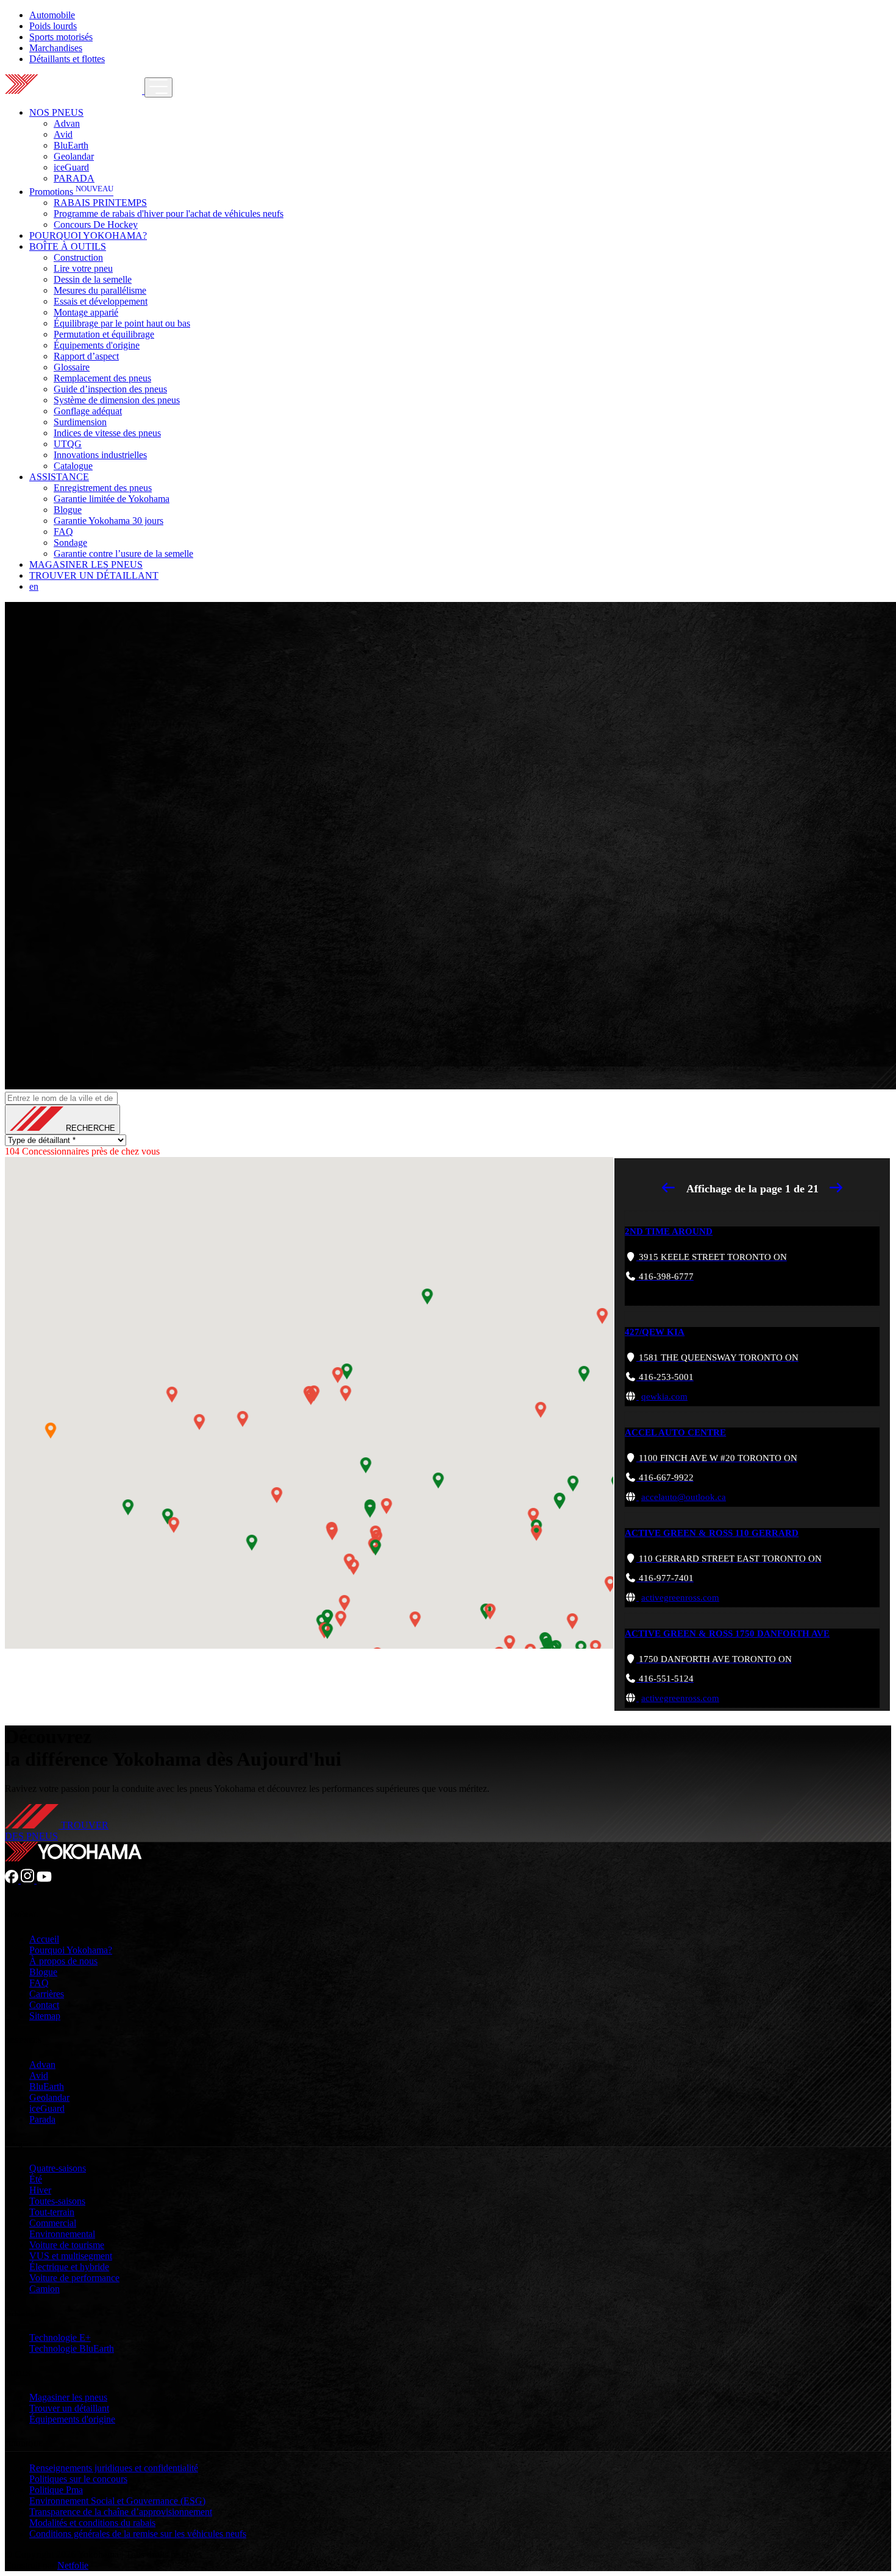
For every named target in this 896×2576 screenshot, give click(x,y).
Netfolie (73, 2565)
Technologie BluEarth (72, 2348)
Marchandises (56, 48)
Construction (78, 257)
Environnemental (62, 2234)
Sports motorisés (61, 37)
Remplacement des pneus (102, 378)
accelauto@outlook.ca (684, 1497)
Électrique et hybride (69, 2267)
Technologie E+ (60, 2337)
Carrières (47, 1994)
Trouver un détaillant (69, 2408)
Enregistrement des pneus (103, 488)
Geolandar (74, 156)
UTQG (68, 444)
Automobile (52, 15)
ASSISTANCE (59, 477)
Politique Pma (56, 2490)
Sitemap (45, 2016)
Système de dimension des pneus (117, 400)
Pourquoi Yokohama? (71, 1950)
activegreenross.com (680, 1598)
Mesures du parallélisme (100, 290)
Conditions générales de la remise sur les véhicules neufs (138, 2534)
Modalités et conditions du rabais (92, 2523)
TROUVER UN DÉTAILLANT (94, 575)
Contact (44, 2005)
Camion (44, 2289)
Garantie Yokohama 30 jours (108, 521)
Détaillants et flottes (67, 59)
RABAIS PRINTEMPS (100, 203)
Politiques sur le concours (78, 2479)
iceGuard (71, 167)
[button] (338, 1375)
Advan (67, 123)
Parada (42, 2119)
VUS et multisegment (71, 2256)
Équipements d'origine (97, 345)
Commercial (53, 2223)
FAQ (63, 532)
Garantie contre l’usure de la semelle (123, 554)
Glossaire (72, 367)
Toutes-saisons (57, 2201)
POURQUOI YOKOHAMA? (88, 235)
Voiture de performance (74, 2278)
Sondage (70, 543)
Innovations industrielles (100, 455)
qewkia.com (664, 1396)
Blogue (68, 510)
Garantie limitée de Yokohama (112, 499)
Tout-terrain (52, 2212)
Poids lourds (53, 26)
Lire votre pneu (83, 268)
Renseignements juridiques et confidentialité (114, 2468)
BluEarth (71, 145)
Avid (63, 134)
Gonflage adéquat (88, 411)
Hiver (40, 2190)
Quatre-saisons (58, 2168)
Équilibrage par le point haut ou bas (122, 323)
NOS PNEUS (56, 112)
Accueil (44, 1939)
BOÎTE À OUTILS (68, 246)
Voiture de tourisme (67, 2245)
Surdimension (80, 422)
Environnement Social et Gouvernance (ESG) (117, 2501)
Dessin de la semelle (93, 279)
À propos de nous (63, 1961)
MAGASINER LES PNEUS (86, 564)
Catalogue (73, 466)
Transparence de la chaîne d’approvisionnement (121, 2512)
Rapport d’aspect (86, 356)
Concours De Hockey (96, 225)
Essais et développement (101, 301)
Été (36, 2179)
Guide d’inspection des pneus (110, 389)
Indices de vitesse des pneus (107, 433)
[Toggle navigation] (158, 87)
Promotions (71, 192)
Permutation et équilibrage (104, 334)
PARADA (74, 178)
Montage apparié (86, 312)
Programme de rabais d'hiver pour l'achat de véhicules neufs (169, 214)
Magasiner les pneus (68, 2397)
